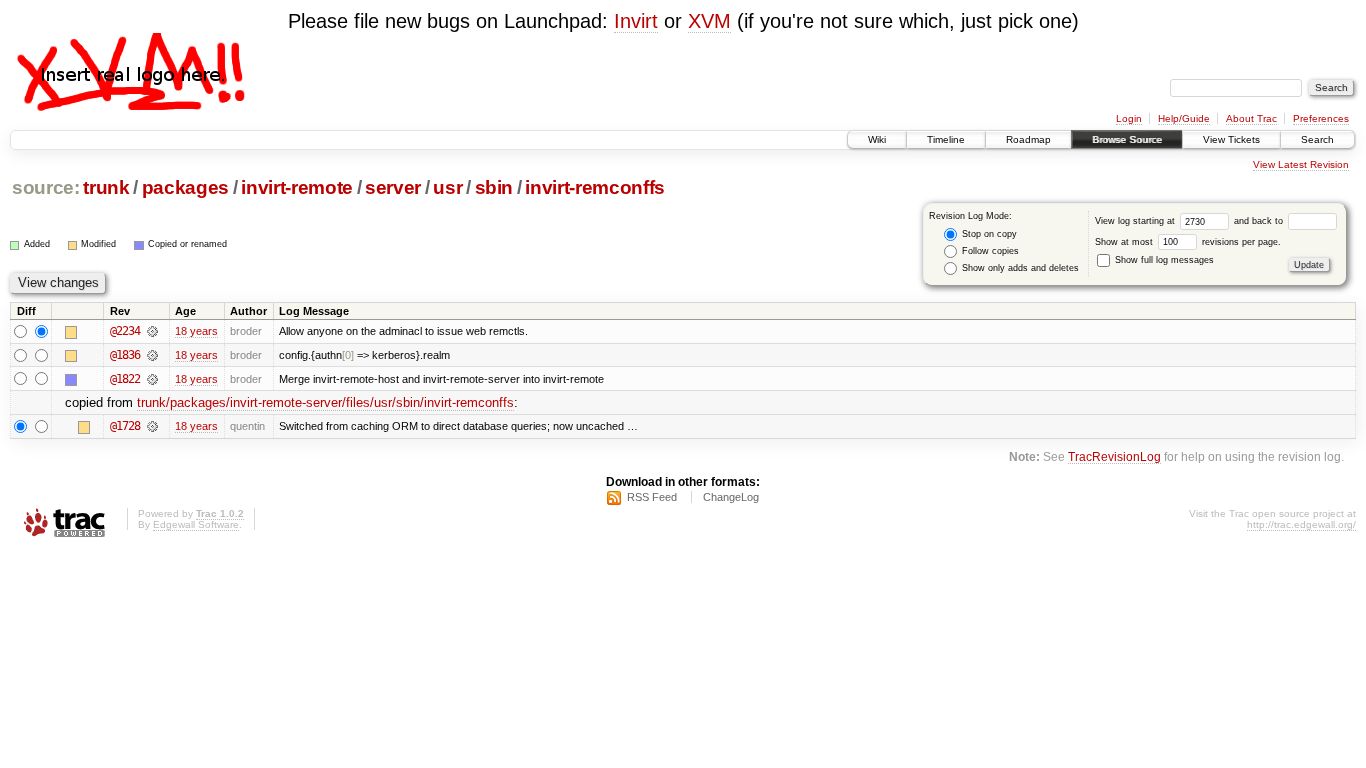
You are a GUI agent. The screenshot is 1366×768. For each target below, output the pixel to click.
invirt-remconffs (595, 187)
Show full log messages (1163, 260)
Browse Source (1127, 139)
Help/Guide (1184, 118)
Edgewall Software (196, 524)
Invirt (636, 21)
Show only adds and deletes (1019, 268)
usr (447, 187)
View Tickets (1231, 139)
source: (46, 187)
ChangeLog (731, 497)
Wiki (877, 139)
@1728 (125, 426)
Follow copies (989, 251)
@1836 (125, 355)
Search (1317, 139)
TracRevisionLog (1114, 456)
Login (1129, 118)
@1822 (125, 379)
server (393, 187)
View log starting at (1136, 221)
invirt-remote (297, 187)
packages (185, 187)
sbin (494, 187)
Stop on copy (988, 234)
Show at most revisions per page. (1188, 242)
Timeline (946, 139)
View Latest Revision (1301, 164)
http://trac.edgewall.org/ (1301, 524)
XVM (709, 21)
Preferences (1321, 118)
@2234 (125, 331)
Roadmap (1028, 139)
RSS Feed (652, 497)
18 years (196, 331)
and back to (1260, 221)
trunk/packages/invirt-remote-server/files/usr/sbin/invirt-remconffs (325, 402)
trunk (106, 187)
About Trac (1251, 118)
